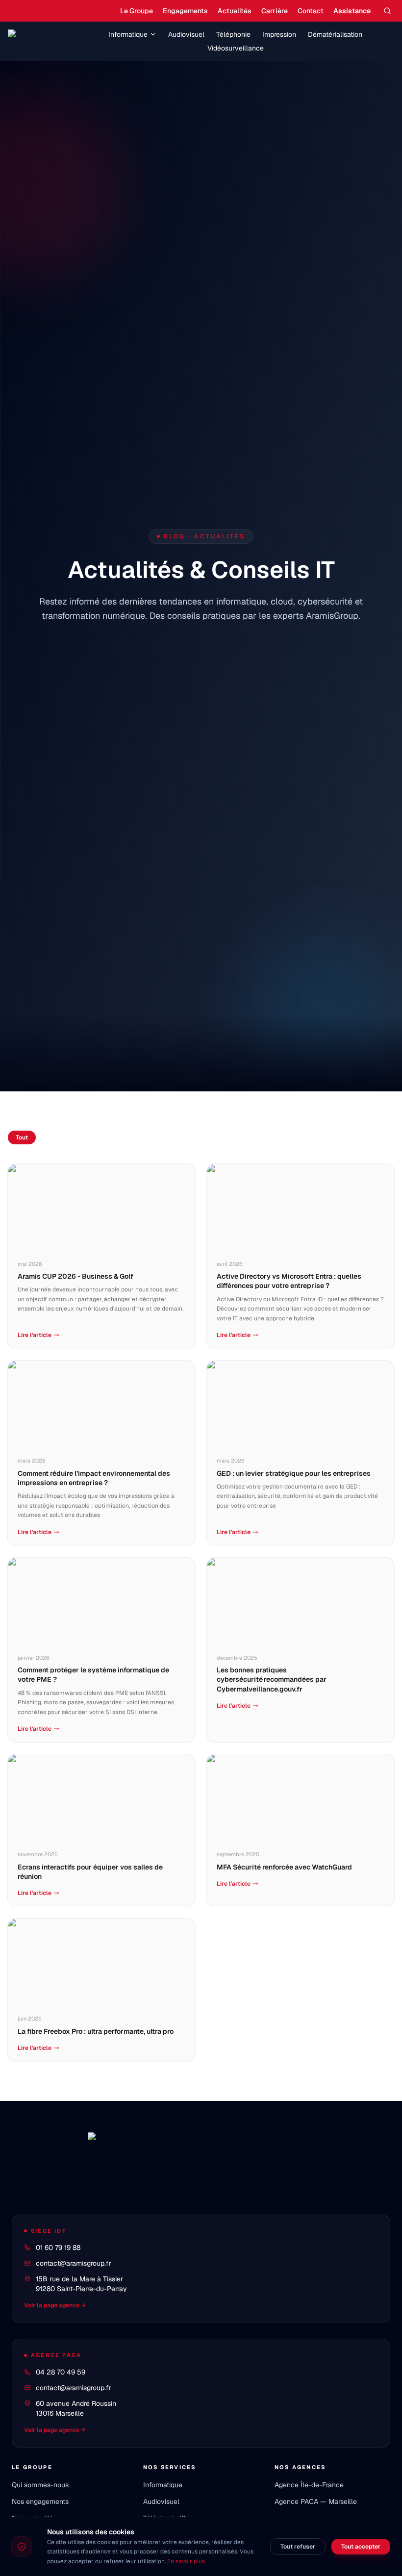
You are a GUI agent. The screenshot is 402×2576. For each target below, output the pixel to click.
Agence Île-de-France (309, 2485)
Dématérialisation (335, 34)
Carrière (275, 11)
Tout (22, 1137)
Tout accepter (361, 2547)
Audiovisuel (186, 34)
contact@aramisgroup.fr (74, 2263)
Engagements (185, 11)
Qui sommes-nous (40, 2485)
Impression (279, 34)
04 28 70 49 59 (61, 2372)
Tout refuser (298, 2547)
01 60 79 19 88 (58, 2248)
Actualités (235, 11)
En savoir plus (186, 2561)
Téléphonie (233, 34)
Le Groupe (137, 11)
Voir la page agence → (55, 2305)
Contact (311, 11)
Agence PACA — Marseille (316, 2501)
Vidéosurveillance (236, 48)
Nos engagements (40, 2501)
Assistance (352, 11)
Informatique (128, 34)
